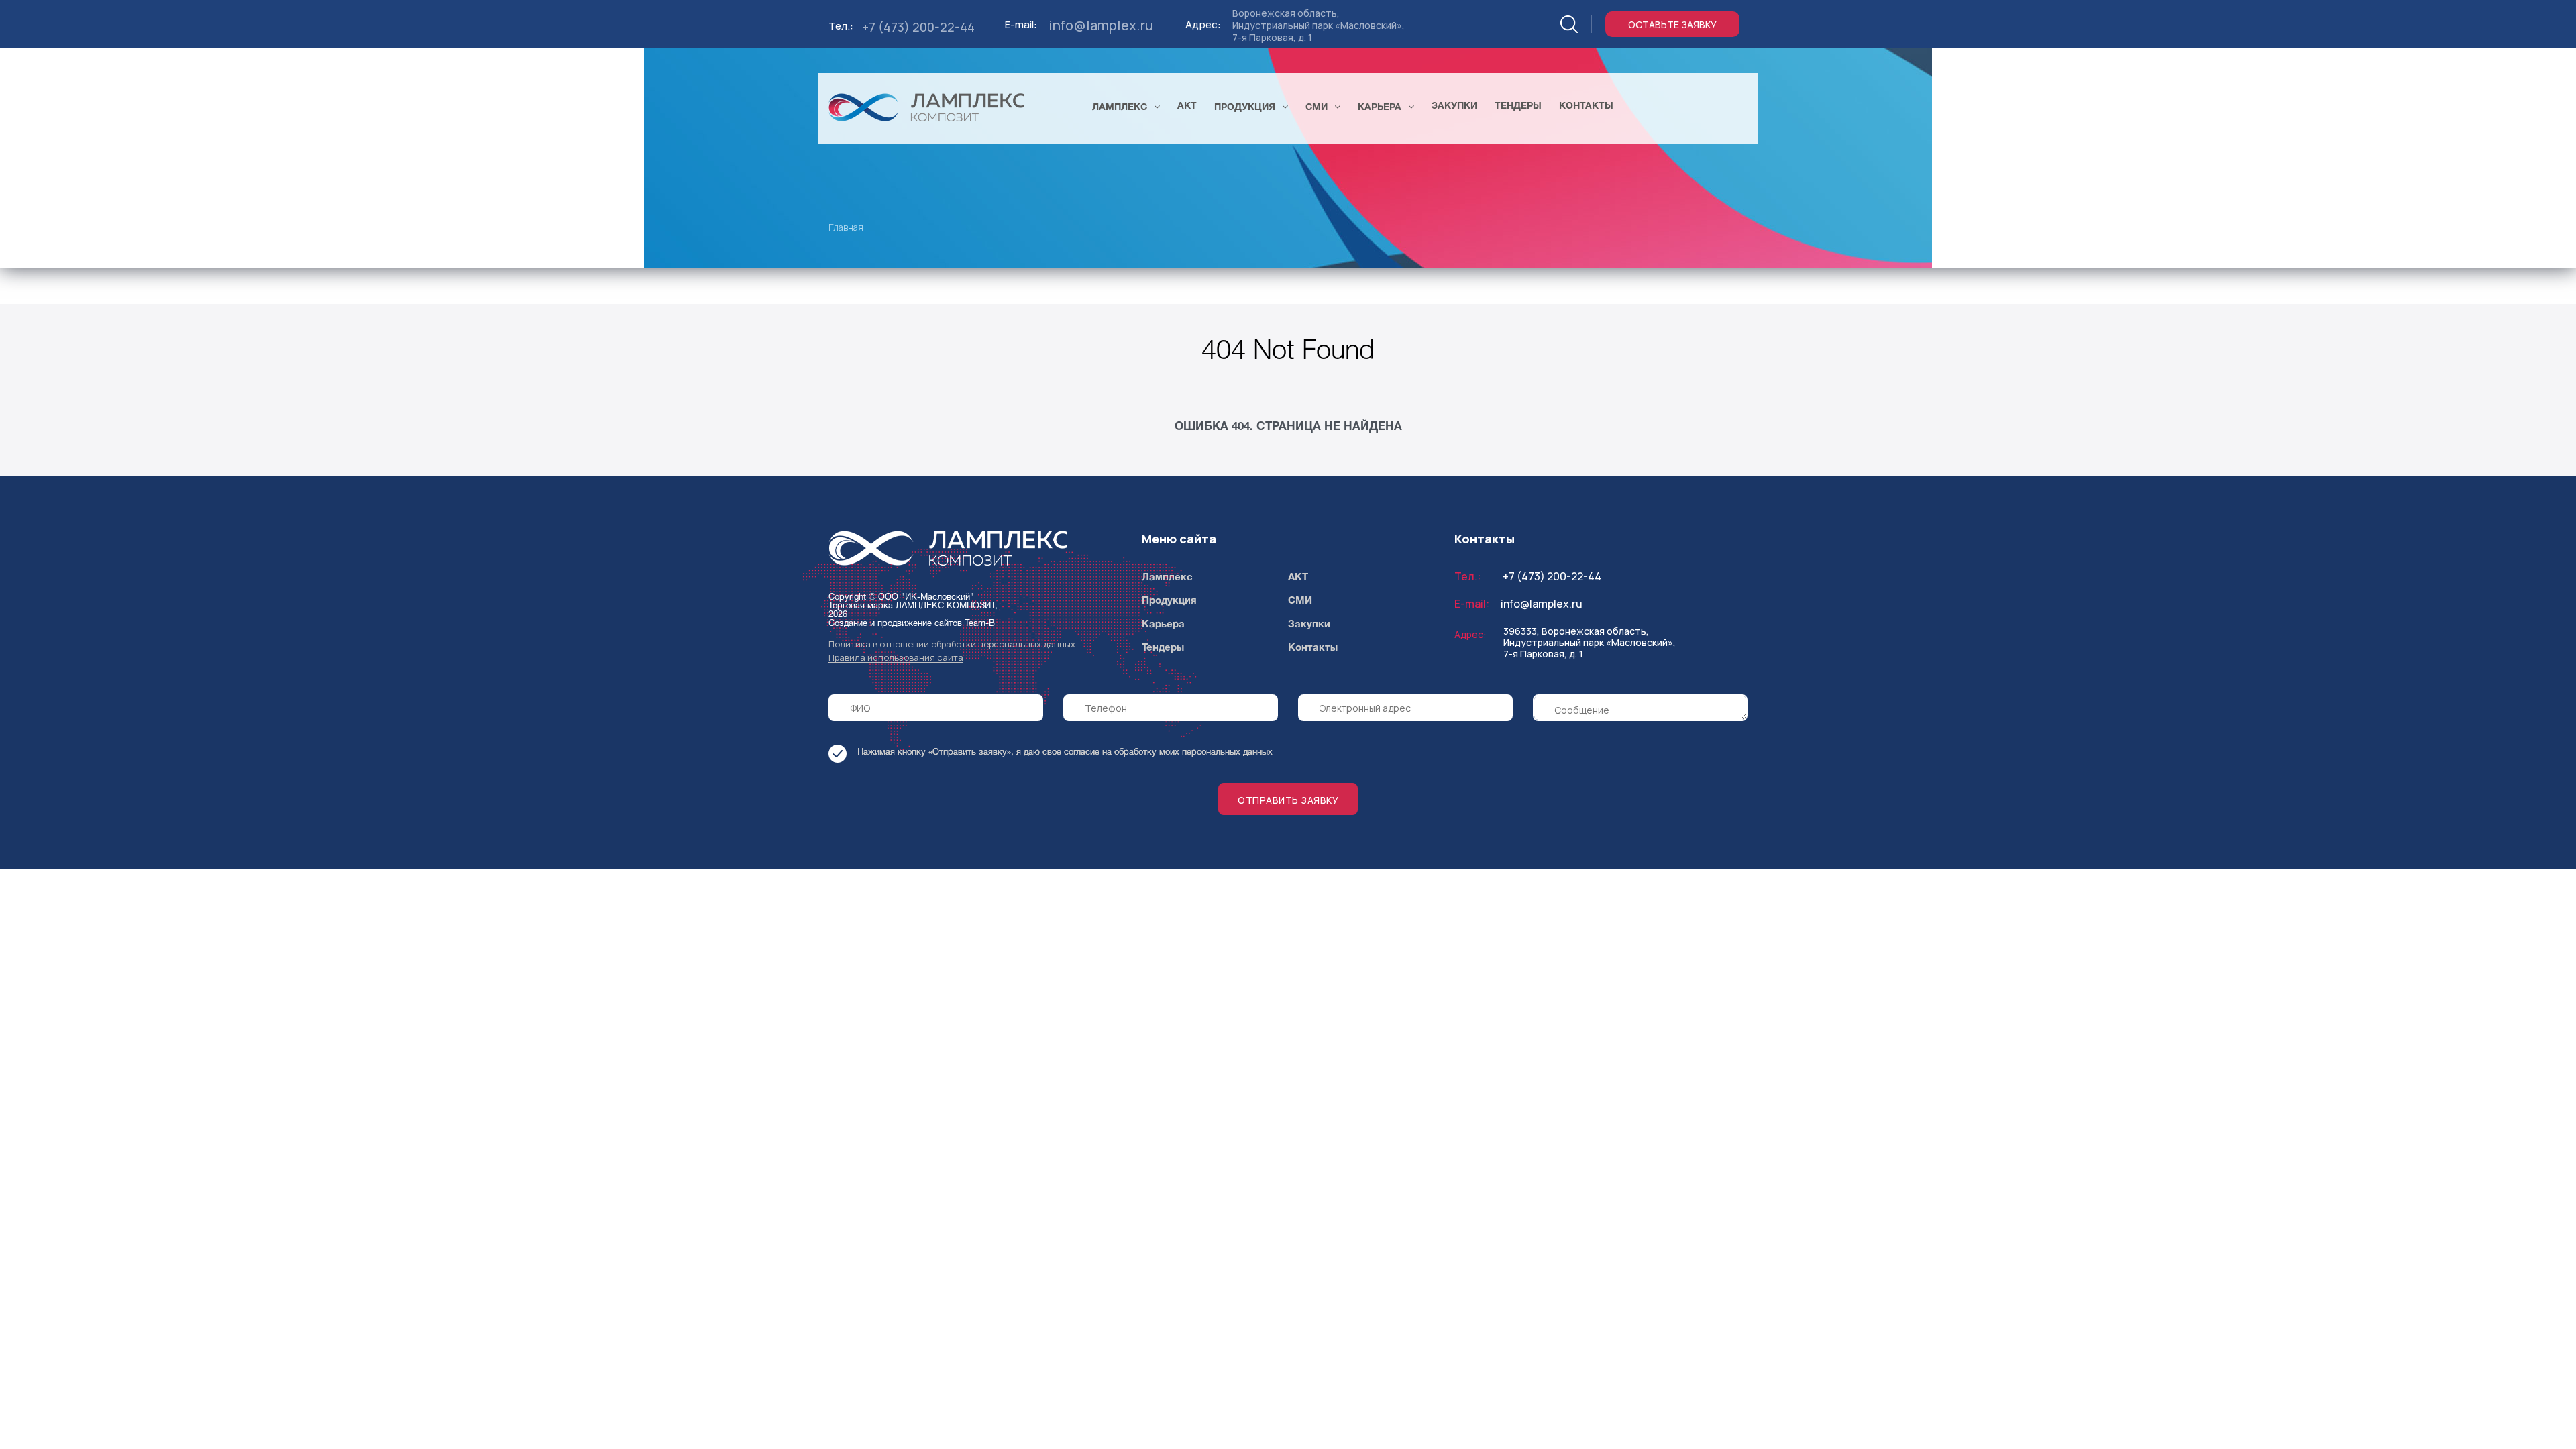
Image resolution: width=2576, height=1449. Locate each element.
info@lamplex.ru (1101, 25)
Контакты (1313, 648)
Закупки (1309, 625)
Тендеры (1163, 648)
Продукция (1169, 601)
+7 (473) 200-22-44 (918, 27)
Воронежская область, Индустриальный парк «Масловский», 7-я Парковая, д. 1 (1319, 25)
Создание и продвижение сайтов (895, 624)
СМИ (1300, 601)
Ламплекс (1167, 578)
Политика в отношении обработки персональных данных (952, 644)
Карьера (1163, 625)
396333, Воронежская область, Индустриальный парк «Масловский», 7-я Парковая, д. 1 (1590, 642)
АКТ (1298, 578)
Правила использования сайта (896, 658)
